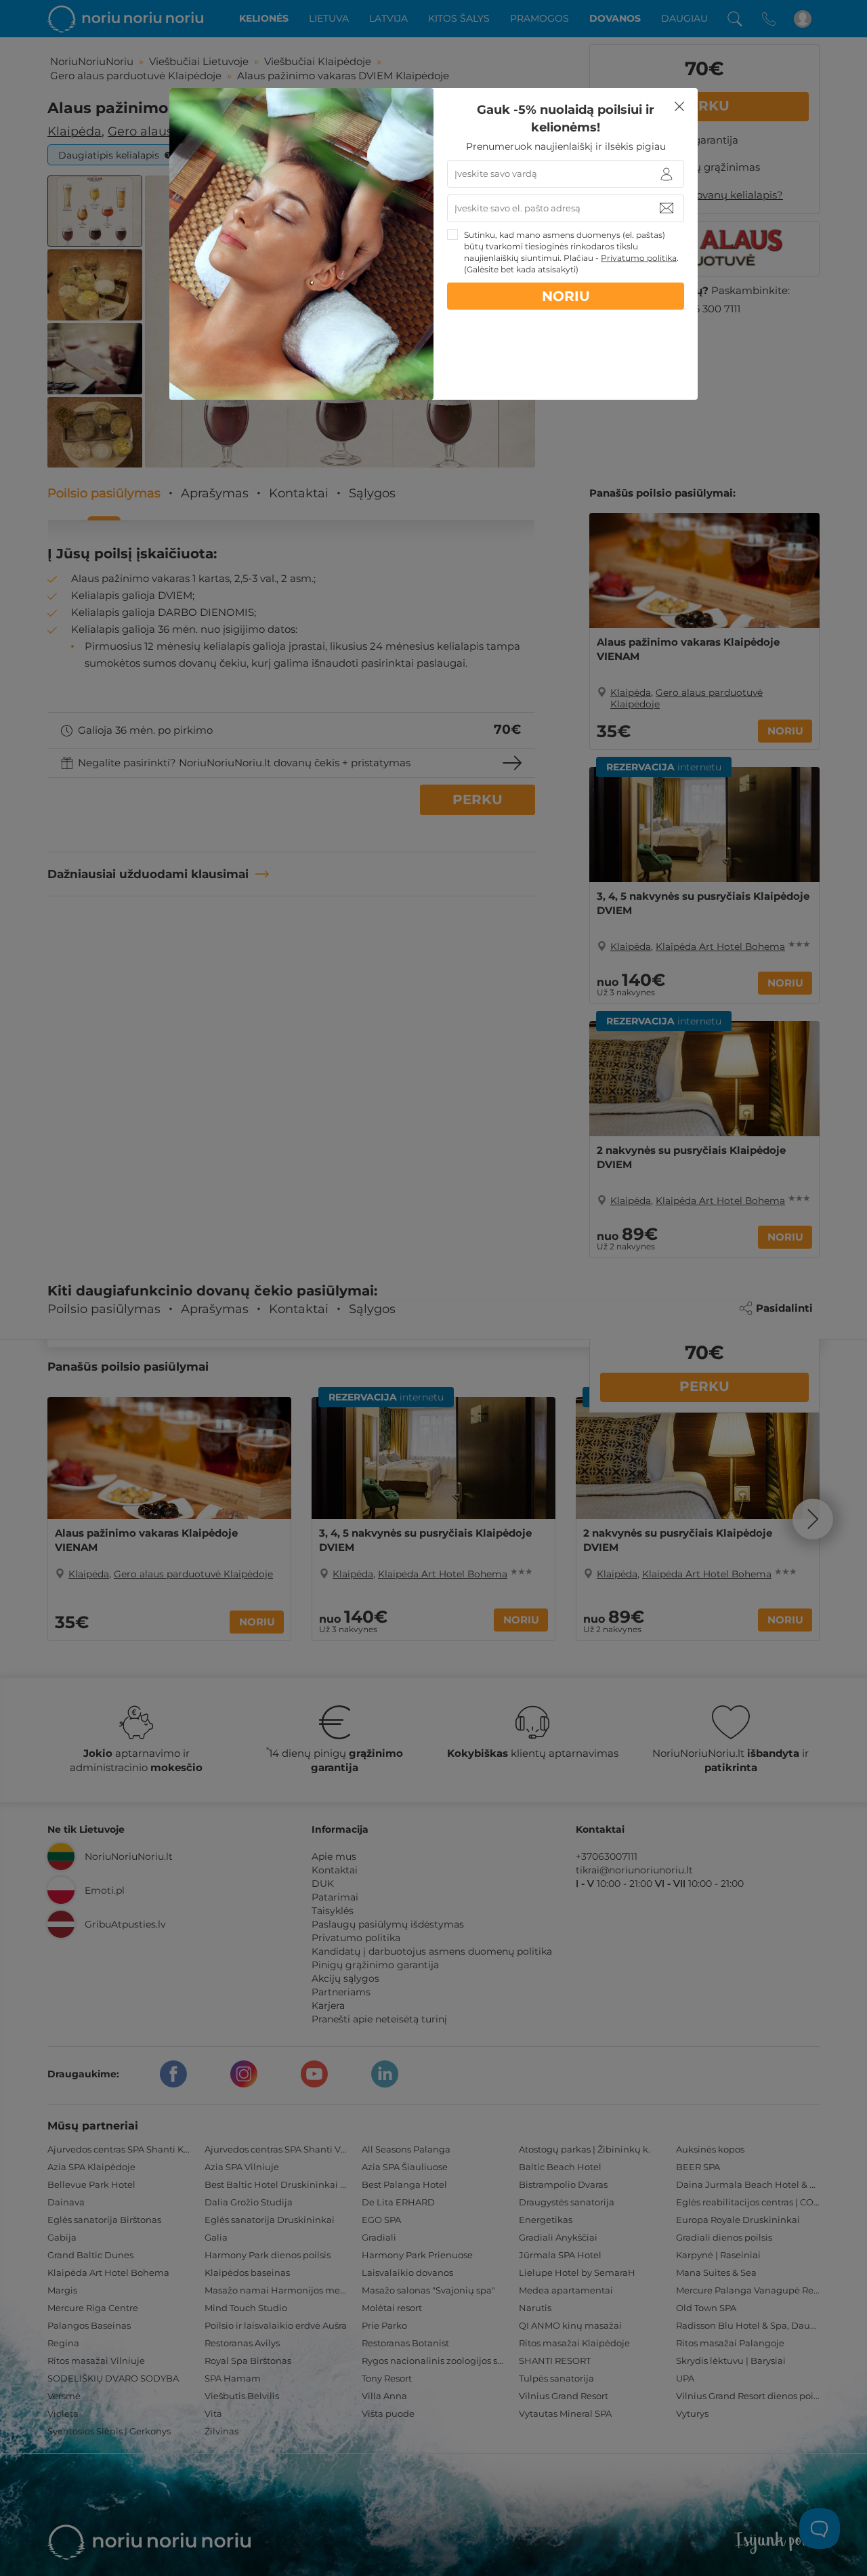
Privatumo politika (639, 258)
